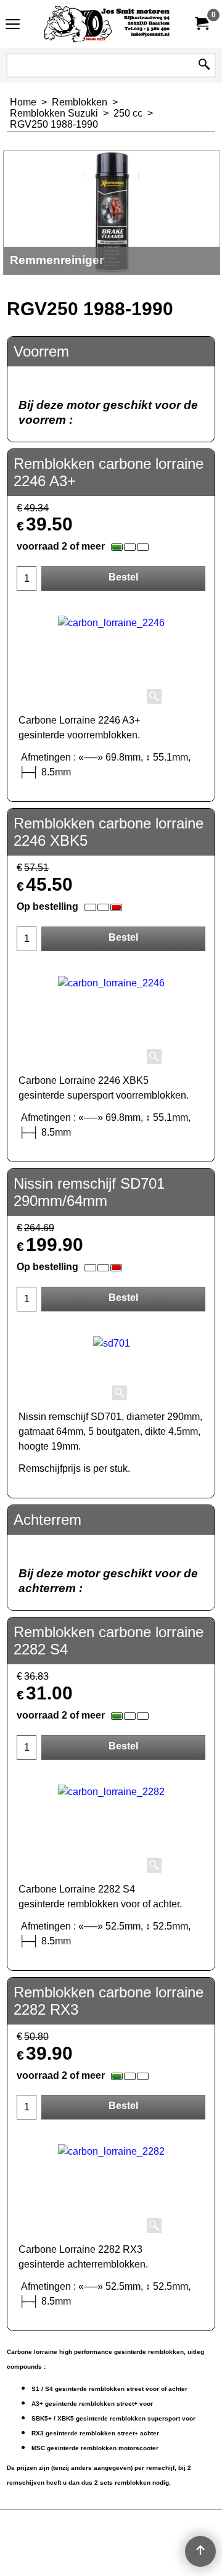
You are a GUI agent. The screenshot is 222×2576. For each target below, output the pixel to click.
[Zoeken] (204, 65)
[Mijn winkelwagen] (201, 24)
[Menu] (13, 26)
